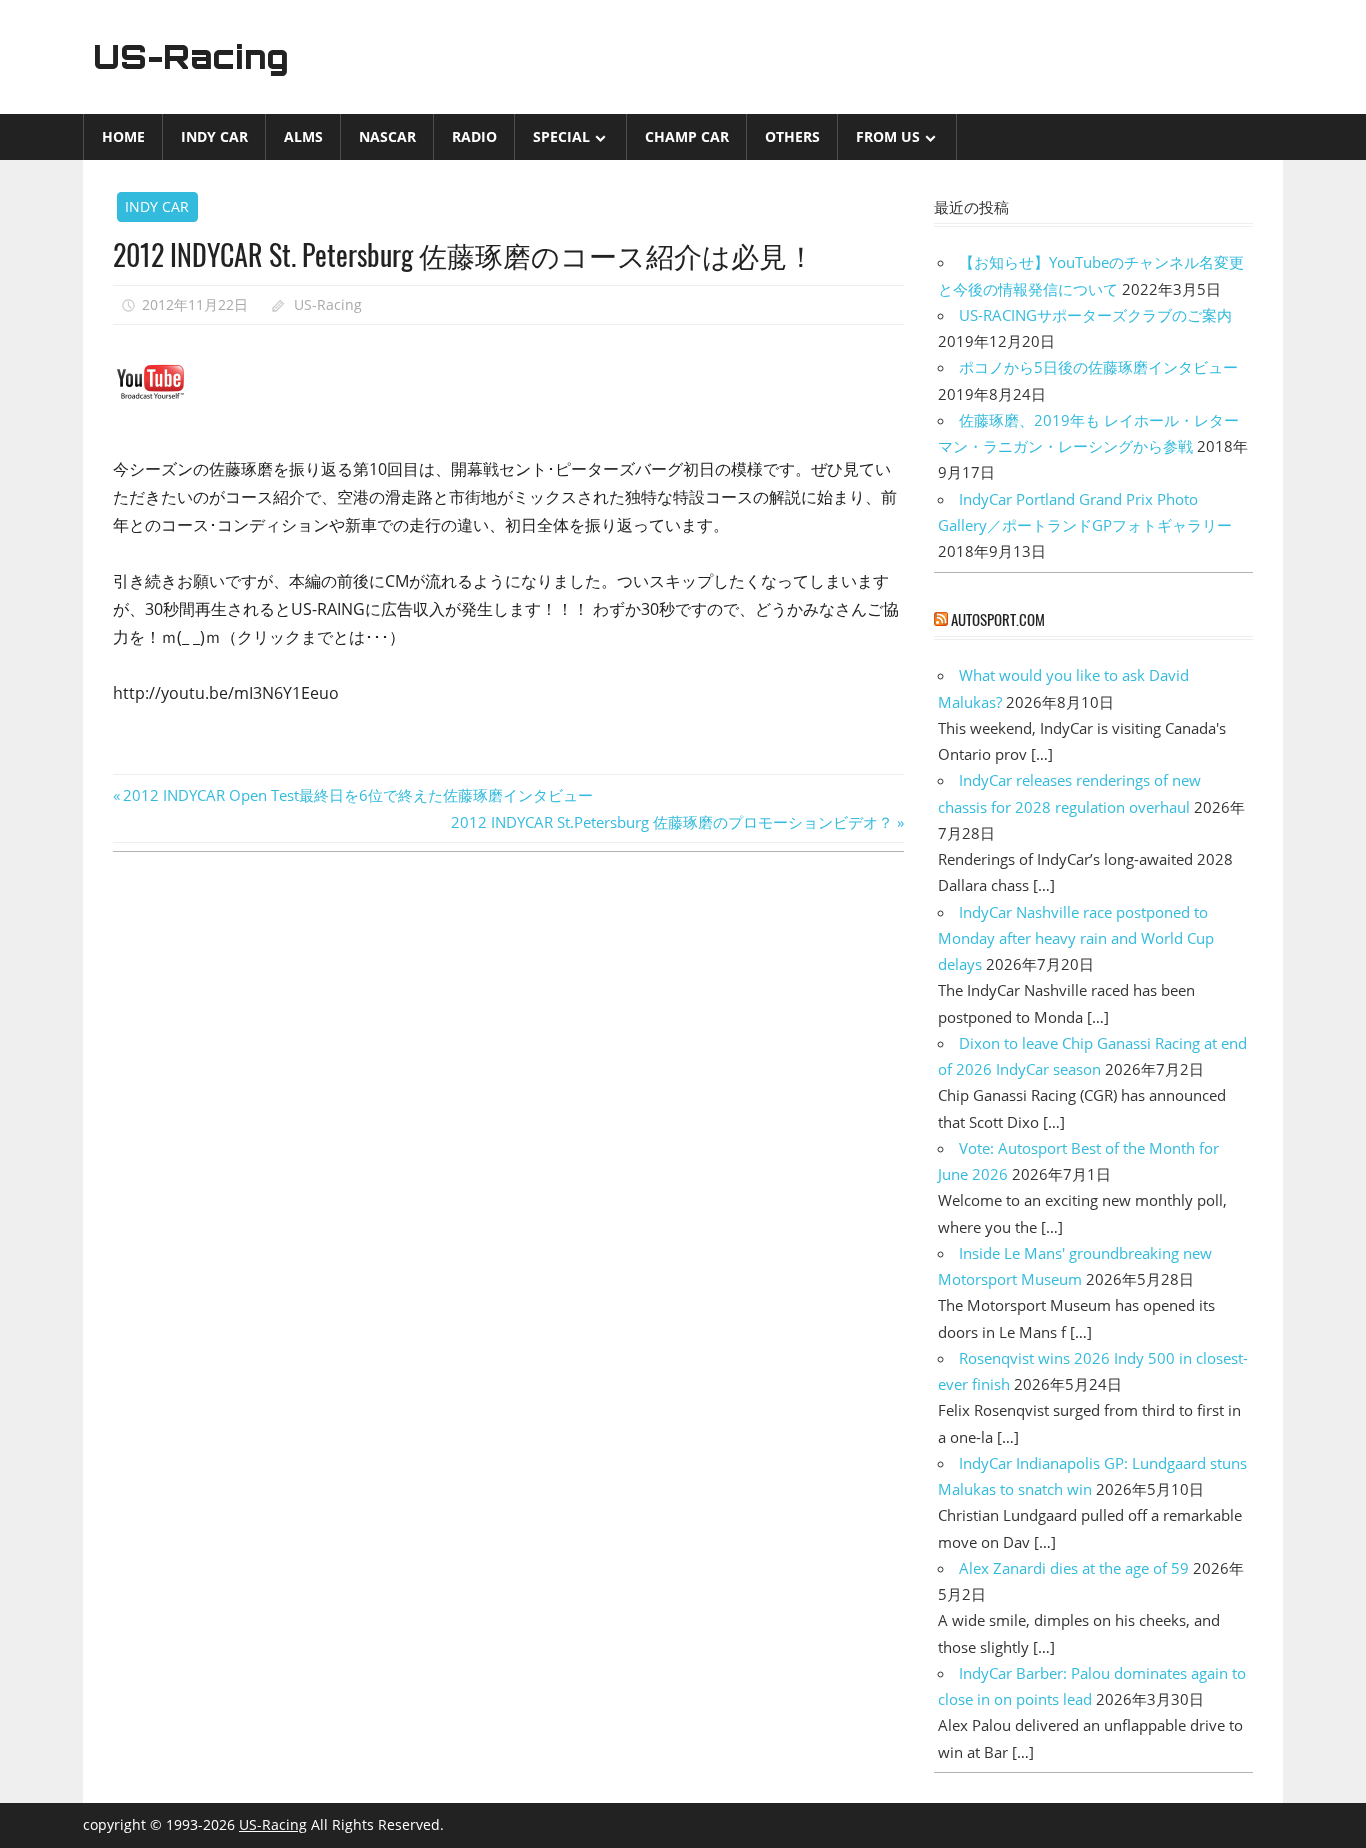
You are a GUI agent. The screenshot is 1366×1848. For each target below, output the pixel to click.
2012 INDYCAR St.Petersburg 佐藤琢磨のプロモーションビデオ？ (672, 822)
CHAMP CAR (687, 136)
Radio (474, 136)
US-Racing (191, 57)
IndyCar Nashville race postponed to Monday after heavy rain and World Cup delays (1076, 938)
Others (792, 136)
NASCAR (387, 136)
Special (561, 136)
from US (888, 136)
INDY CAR (214, 136)
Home (123, 136)
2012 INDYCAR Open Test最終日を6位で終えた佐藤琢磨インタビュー (357, 795)
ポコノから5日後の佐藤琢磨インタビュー (1098, 367)
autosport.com (998, 619)
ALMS (303, 136)
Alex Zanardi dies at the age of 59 (1074, 1568)
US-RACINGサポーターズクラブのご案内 (1095, 315)
